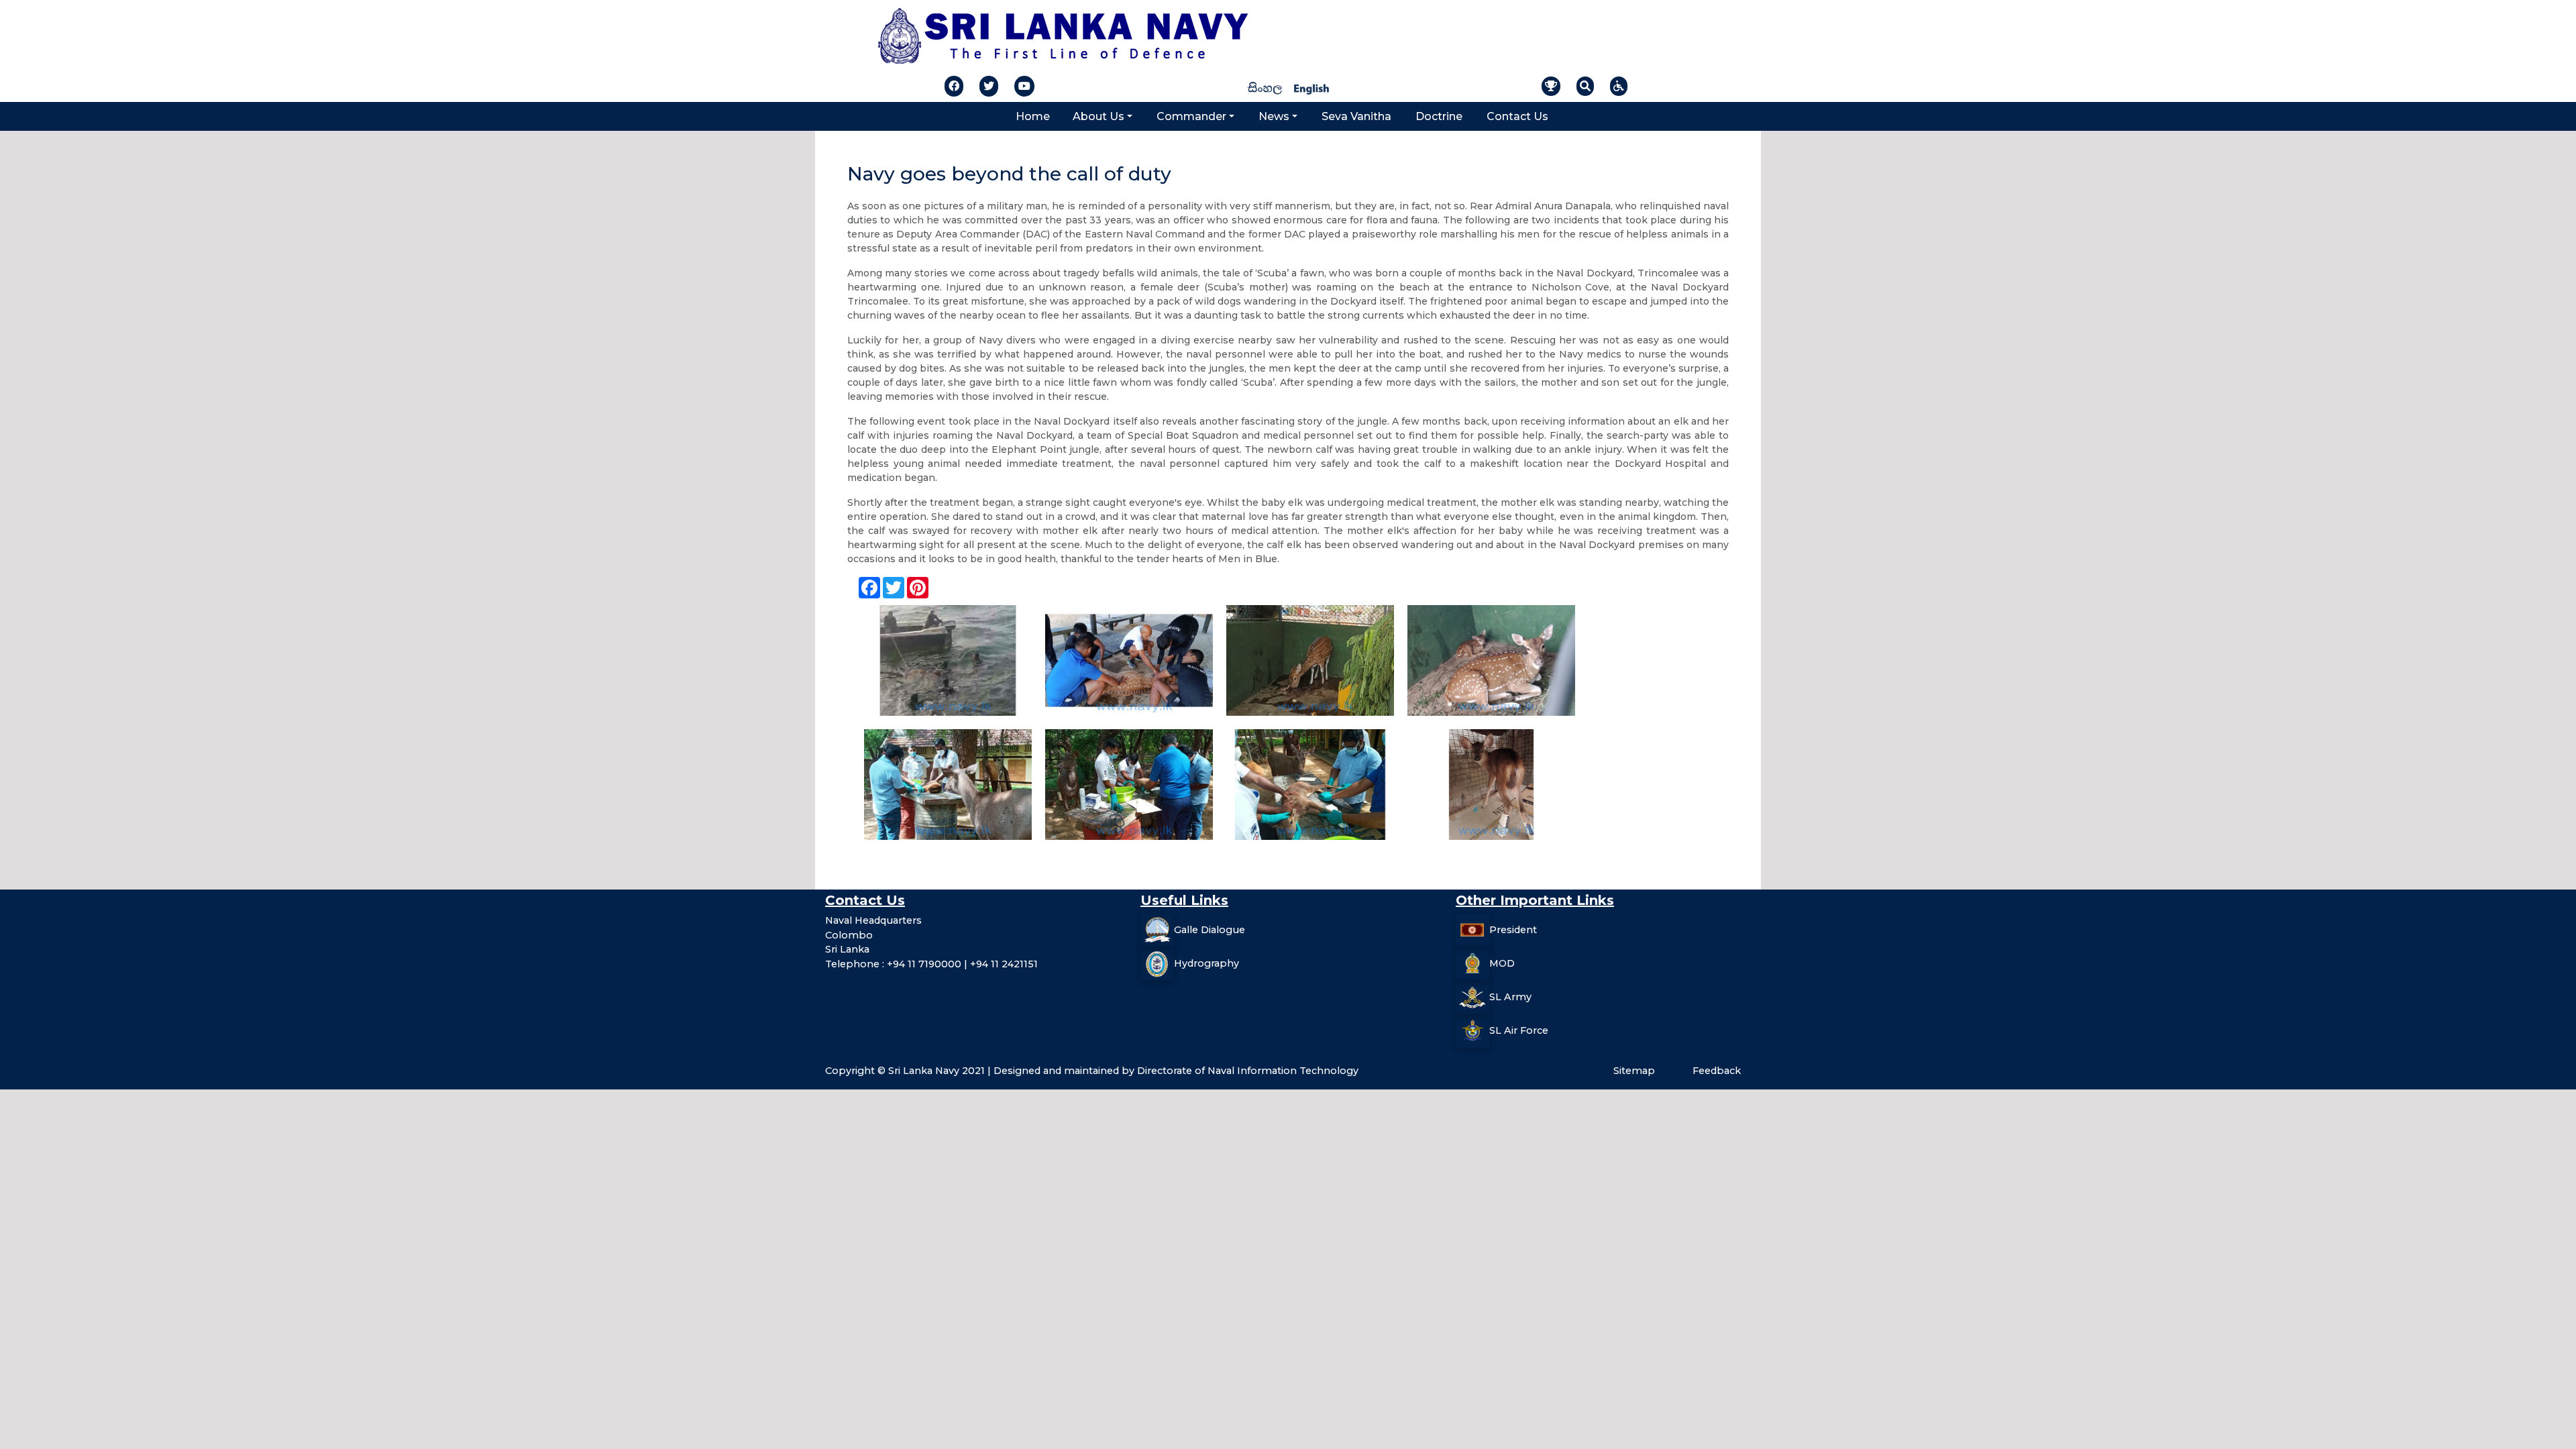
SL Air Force (1519, 1030)
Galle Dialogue (1210, 930)
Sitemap (1634, 1071)
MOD (1502, 963)
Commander (1191, 116)
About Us (1098, 116)
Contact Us (1517, 116)
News (1274, 116)
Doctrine (1439, 116)
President (1513, 930)
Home (1033, 116)
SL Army (1510, 997)
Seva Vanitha (1356, 116)
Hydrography (1206, 963)
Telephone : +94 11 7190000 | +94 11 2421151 (931, 964)
